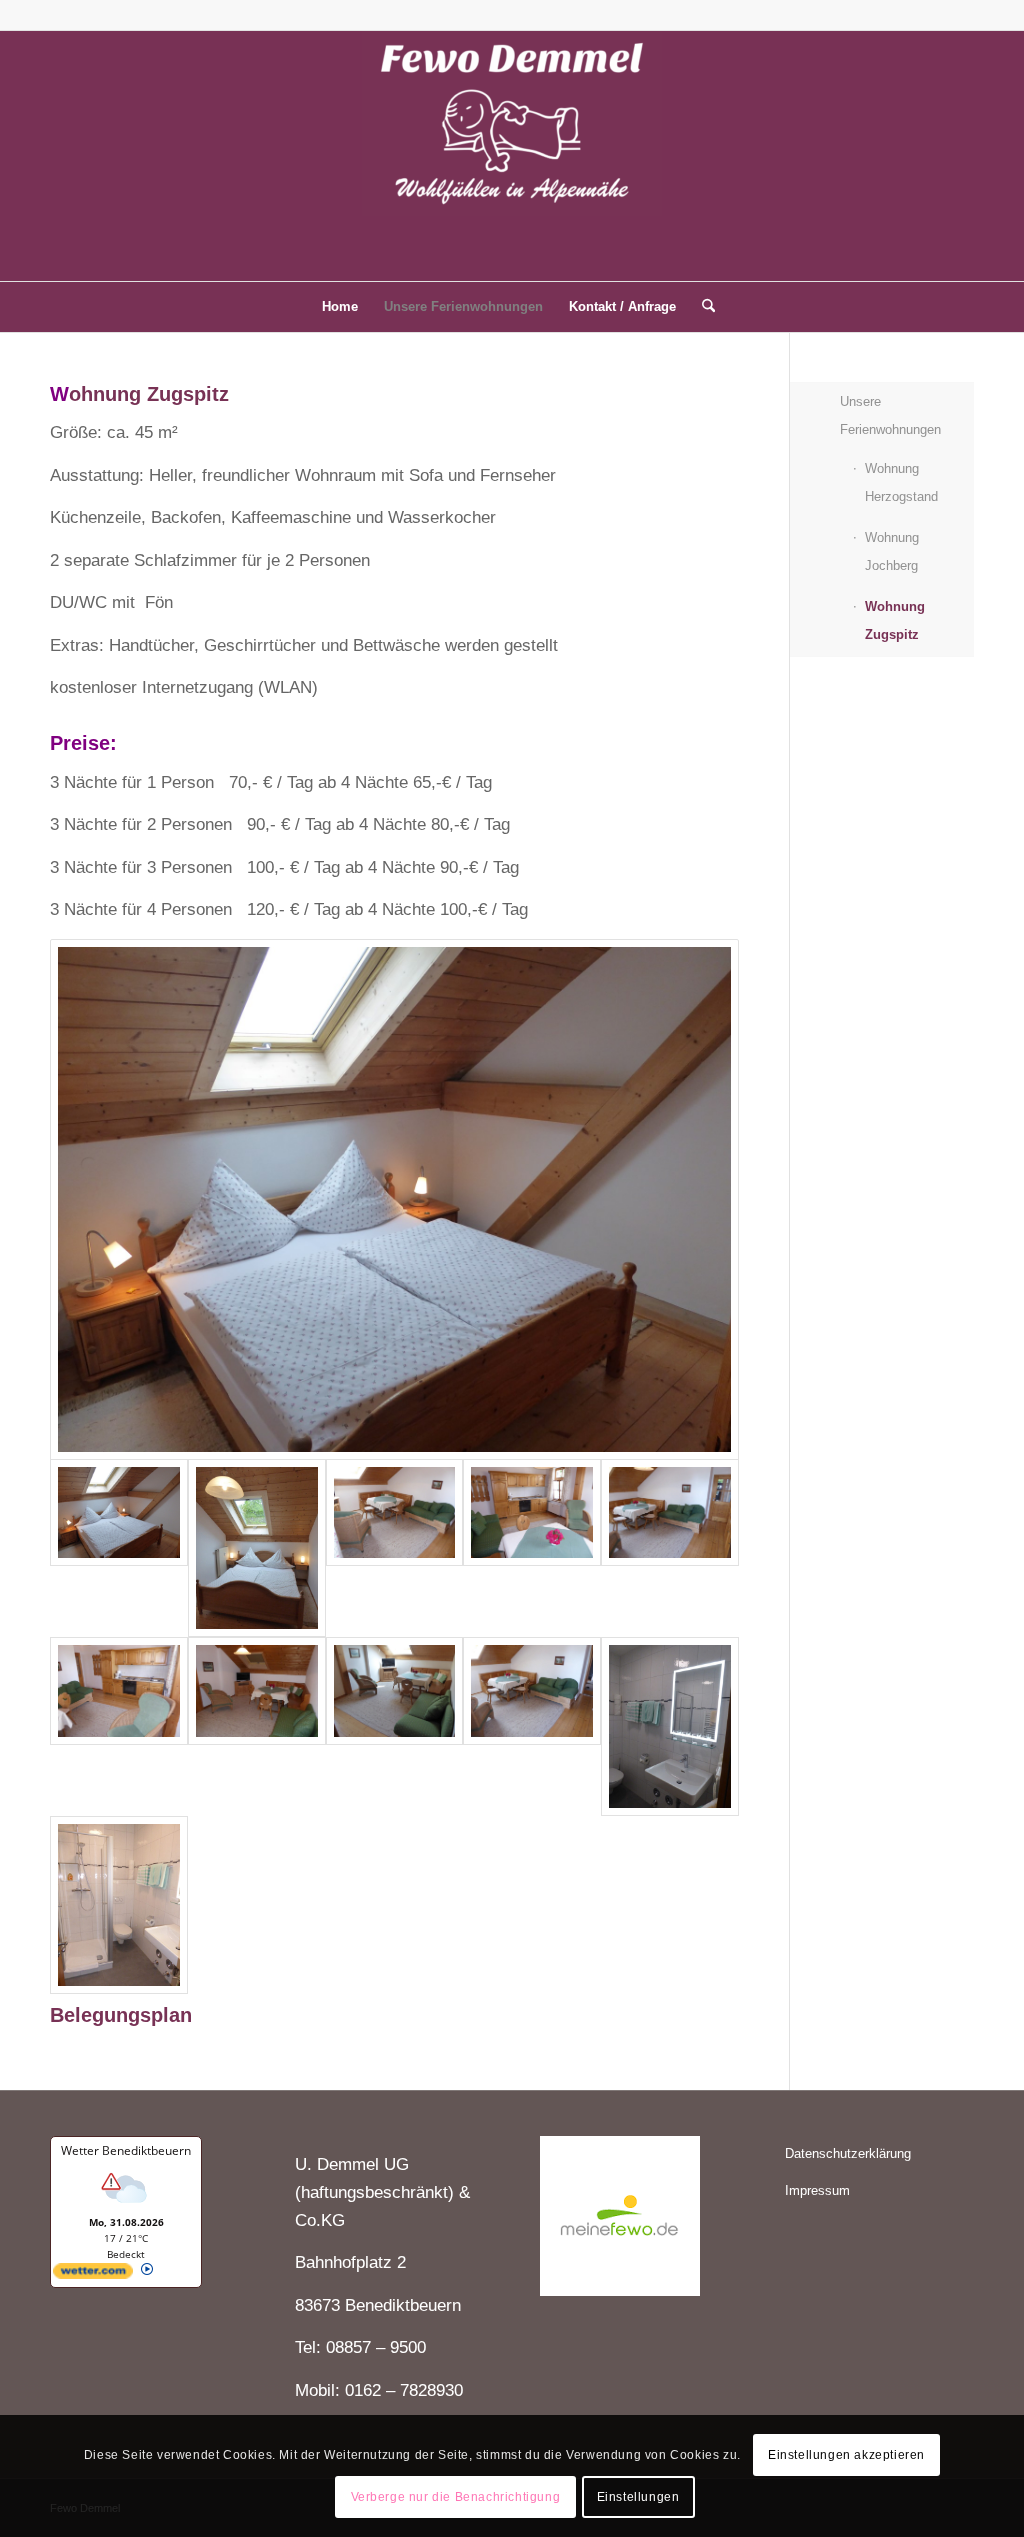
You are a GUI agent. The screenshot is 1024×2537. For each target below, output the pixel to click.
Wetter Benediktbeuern (126, 2150)
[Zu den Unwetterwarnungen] (126, 2208)
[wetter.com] (93, 2275)
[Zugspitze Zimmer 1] (257, 1548)
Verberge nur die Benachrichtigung (456, 2497)
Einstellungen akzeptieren (846, 2455)
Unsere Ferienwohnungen (890, 415)
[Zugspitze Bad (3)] (670, 1726)
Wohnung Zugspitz (895, 620)
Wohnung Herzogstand (901, 482)
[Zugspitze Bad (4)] (119, 1905)
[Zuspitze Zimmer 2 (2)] (394, 1199)
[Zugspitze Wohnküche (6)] (532, 1548)
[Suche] (702, 307)
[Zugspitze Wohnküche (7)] (670, 1548)
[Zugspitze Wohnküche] (395, 1548)
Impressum (817, 2190)
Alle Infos (176, 2271)
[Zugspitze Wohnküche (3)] (257, 1726)
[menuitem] (340, 307)
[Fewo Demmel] (512, 156)
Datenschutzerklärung (848, 2153)
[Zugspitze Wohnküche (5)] (119, 1726)
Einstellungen (638, 2497)
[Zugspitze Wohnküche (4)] (395, 1726)
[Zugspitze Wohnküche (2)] (532, 1726)
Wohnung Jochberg (892, 551)
